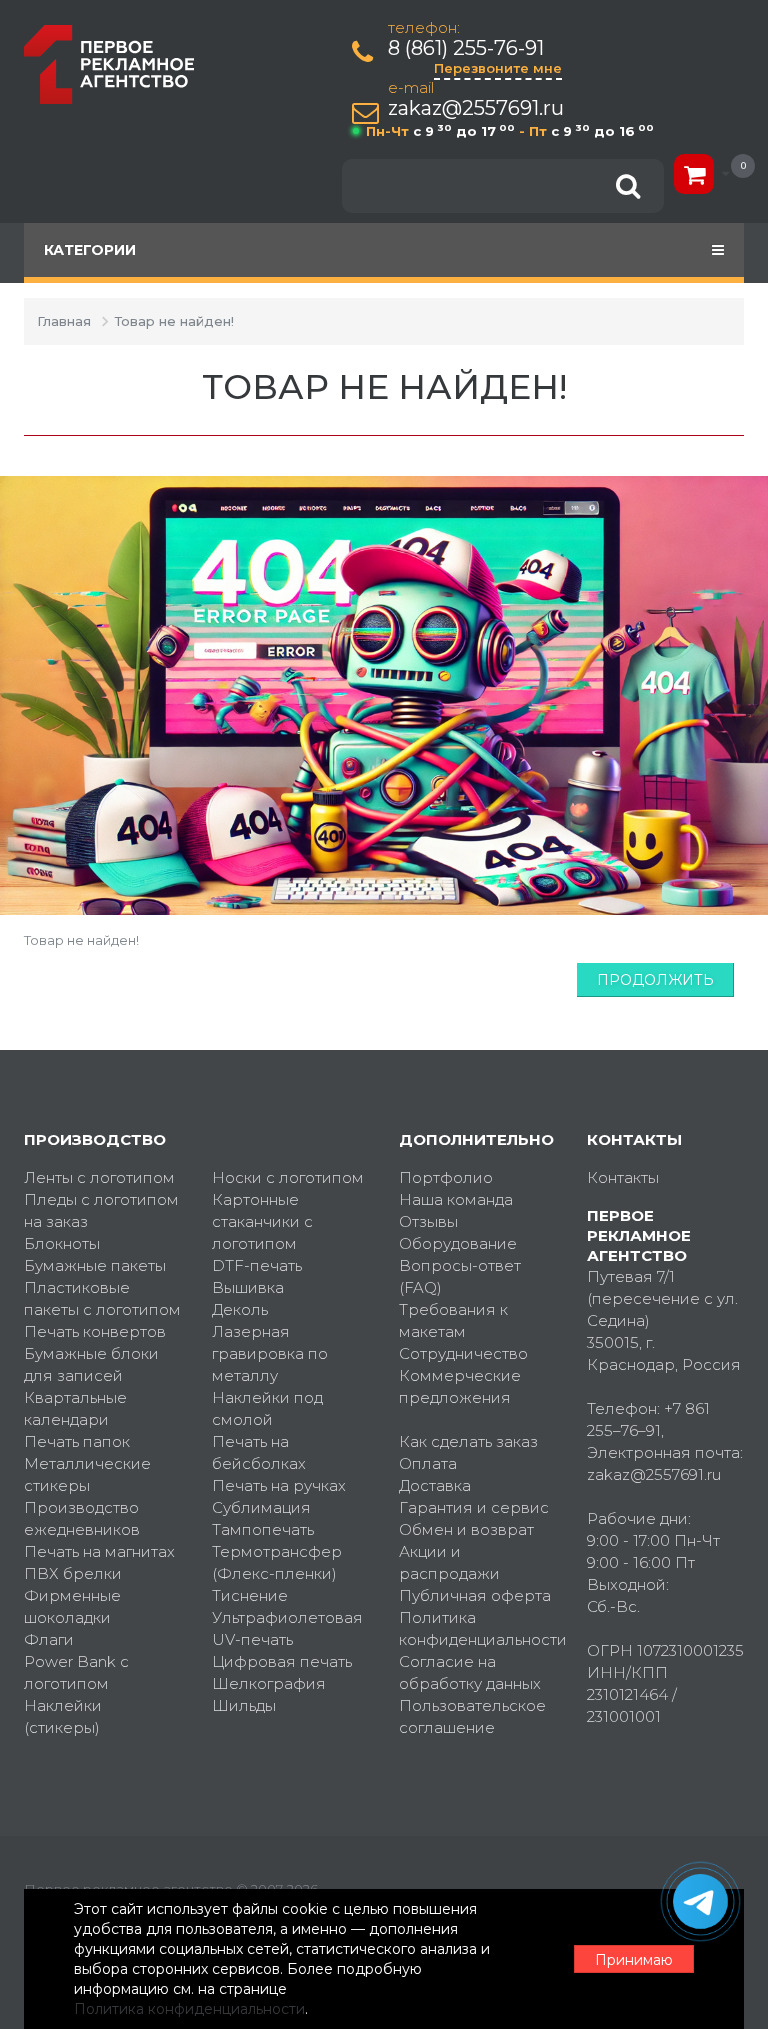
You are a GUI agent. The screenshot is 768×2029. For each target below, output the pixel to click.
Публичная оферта (475, 1595)
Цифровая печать (282, 1661)
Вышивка (248, 1287)
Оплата (428, 1463)
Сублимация (261, 1507)
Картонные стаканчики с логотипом (262, 1221)
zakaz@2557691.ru (476, 108)
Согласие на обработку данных (470, 1672)
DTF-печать (257, 1265)
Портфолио (446, 1177)
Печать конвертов (95, 1331)
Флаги (49, 1639)
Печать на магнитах (99, 1551)
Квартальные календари (75, 1408)
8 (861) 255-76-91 (466, 48)
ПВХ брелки (73, 1573)
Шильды (244, 1705)
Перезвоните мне (498, 68)
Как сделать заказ (468, 1441)
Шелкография (269, 1683)
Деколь (240, 1309)
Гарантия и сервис (474, 1507)
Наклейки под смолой (267, 1408)
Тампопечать (263, 1529)
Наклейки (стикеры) (63, 1716)
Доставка (435, 1485)
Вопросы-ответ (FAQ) (460, 1276)
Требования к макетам (453, 1320)
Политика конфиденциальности (478, 1628)
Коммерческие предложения (460, 1386)
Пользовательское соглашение (472, 1716)
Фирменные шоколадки (72, 1606)
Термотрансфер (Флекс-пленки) (277, 1562)
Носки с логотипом (288, 1177)
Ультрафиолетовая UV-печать (287, 1628)
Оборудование (458, 1243)
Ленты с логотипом (99, 1177)
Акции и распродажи (449, 1562)
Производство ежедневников (82, 1518)
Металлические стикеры (87, 1474)
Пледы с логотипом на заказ (101, 1210)
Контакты (623, 1177)
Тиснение (250, 1595)
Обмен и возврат (466, 1529)
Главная (64, 321)
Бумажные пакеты (95, 1265)
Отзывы (428, 1221)
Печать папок (77, 1441)
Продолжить (655, 980)
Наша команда (456, 1199)
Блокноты (62, 1243)
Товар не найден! (174, 321)
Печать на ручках (279, 1485)
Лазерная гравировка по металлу (270, 1353)
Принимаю (634, 1960)
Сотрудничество (463, 1353)
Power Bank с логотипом (76, 1672)
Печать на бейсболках (259, 1452)
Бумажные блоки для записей (91, 1364)
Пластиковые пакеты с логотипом (102, 1298)
